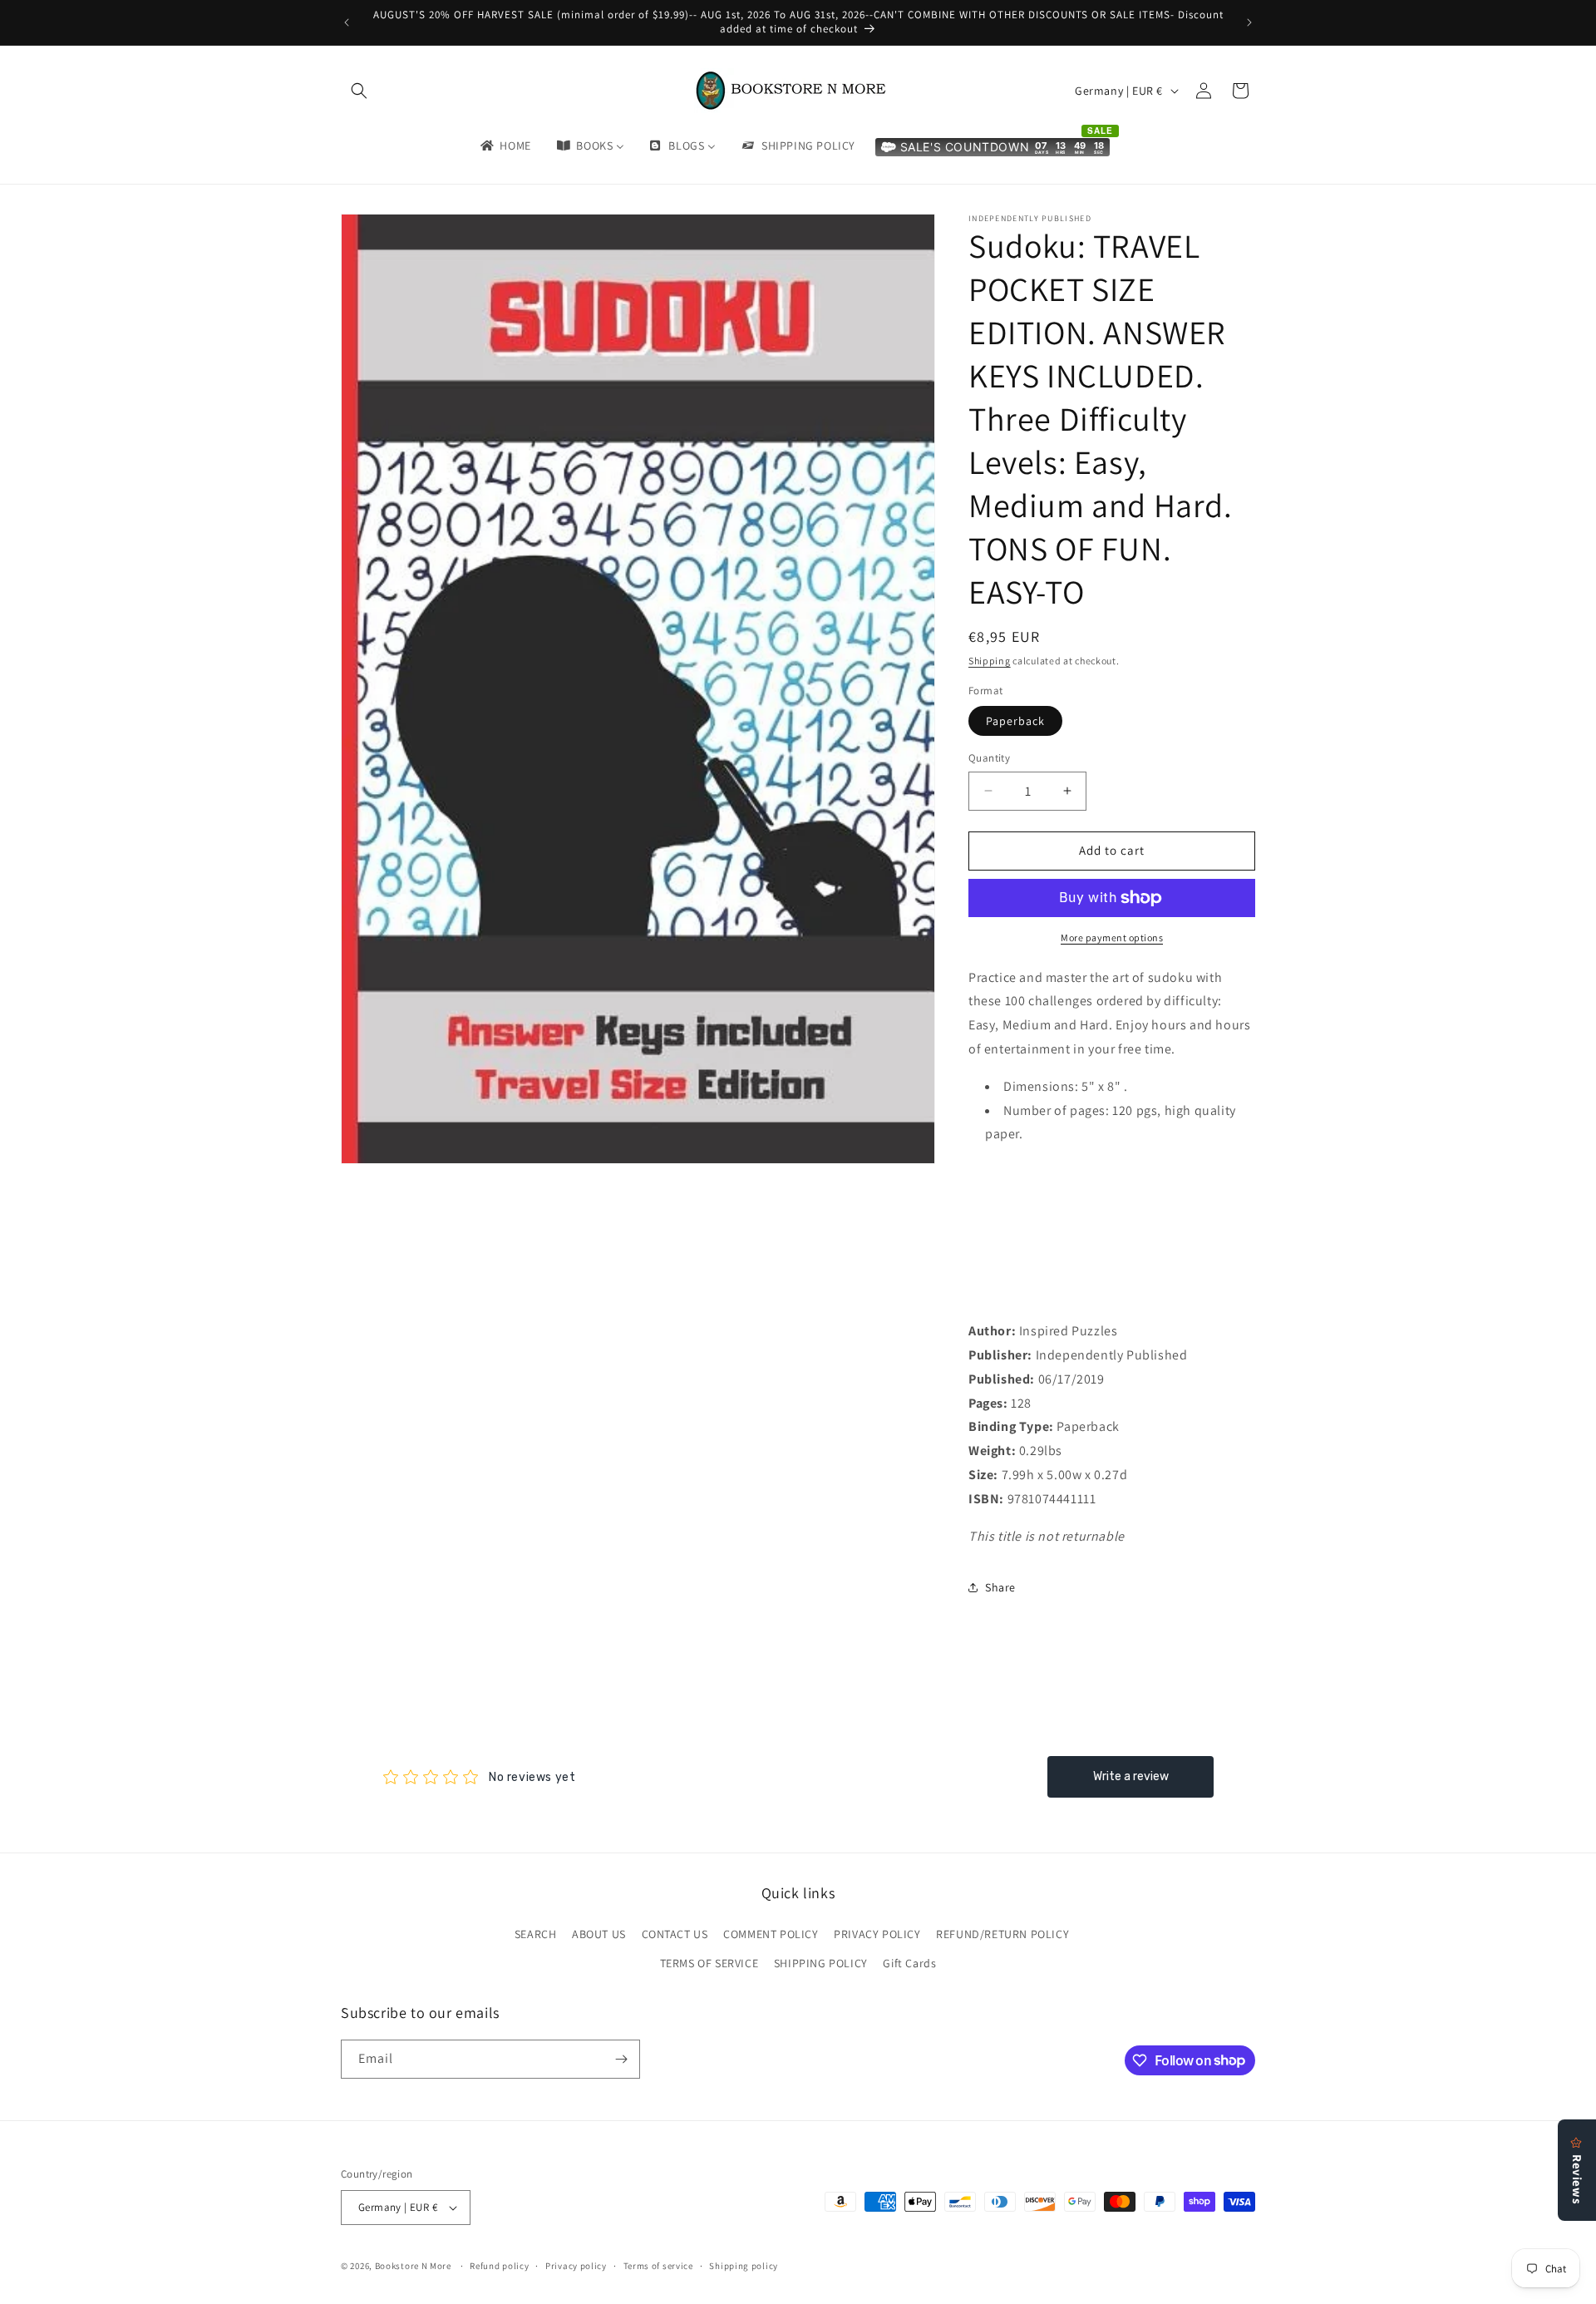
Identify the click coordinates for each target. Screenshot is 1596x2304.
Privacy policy (576, 2266)
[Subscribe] (621, 2059)
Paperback (1015, 721)
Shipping (990, 661)
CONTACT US (675, 1934)
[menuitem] (505, 146)
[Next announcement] (1249, 22)
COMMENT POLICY (771, 1934)
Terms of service (658, 2266)
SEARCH (536, 1934)
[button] (359, 91)
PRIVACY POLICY (877, 1934)
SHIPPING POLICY (821, 1963)
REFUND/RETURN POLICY (1002, 1934)
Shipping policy (744, 2266)
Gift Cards (909, 1963)
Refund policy (499, 2266)
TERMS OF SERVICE (709, 1963)
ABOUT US (599, 1934)
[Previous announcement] (347, 22)
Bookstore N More (413, 2266)
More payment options (1112, 937)
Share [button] (1000, 1587)
